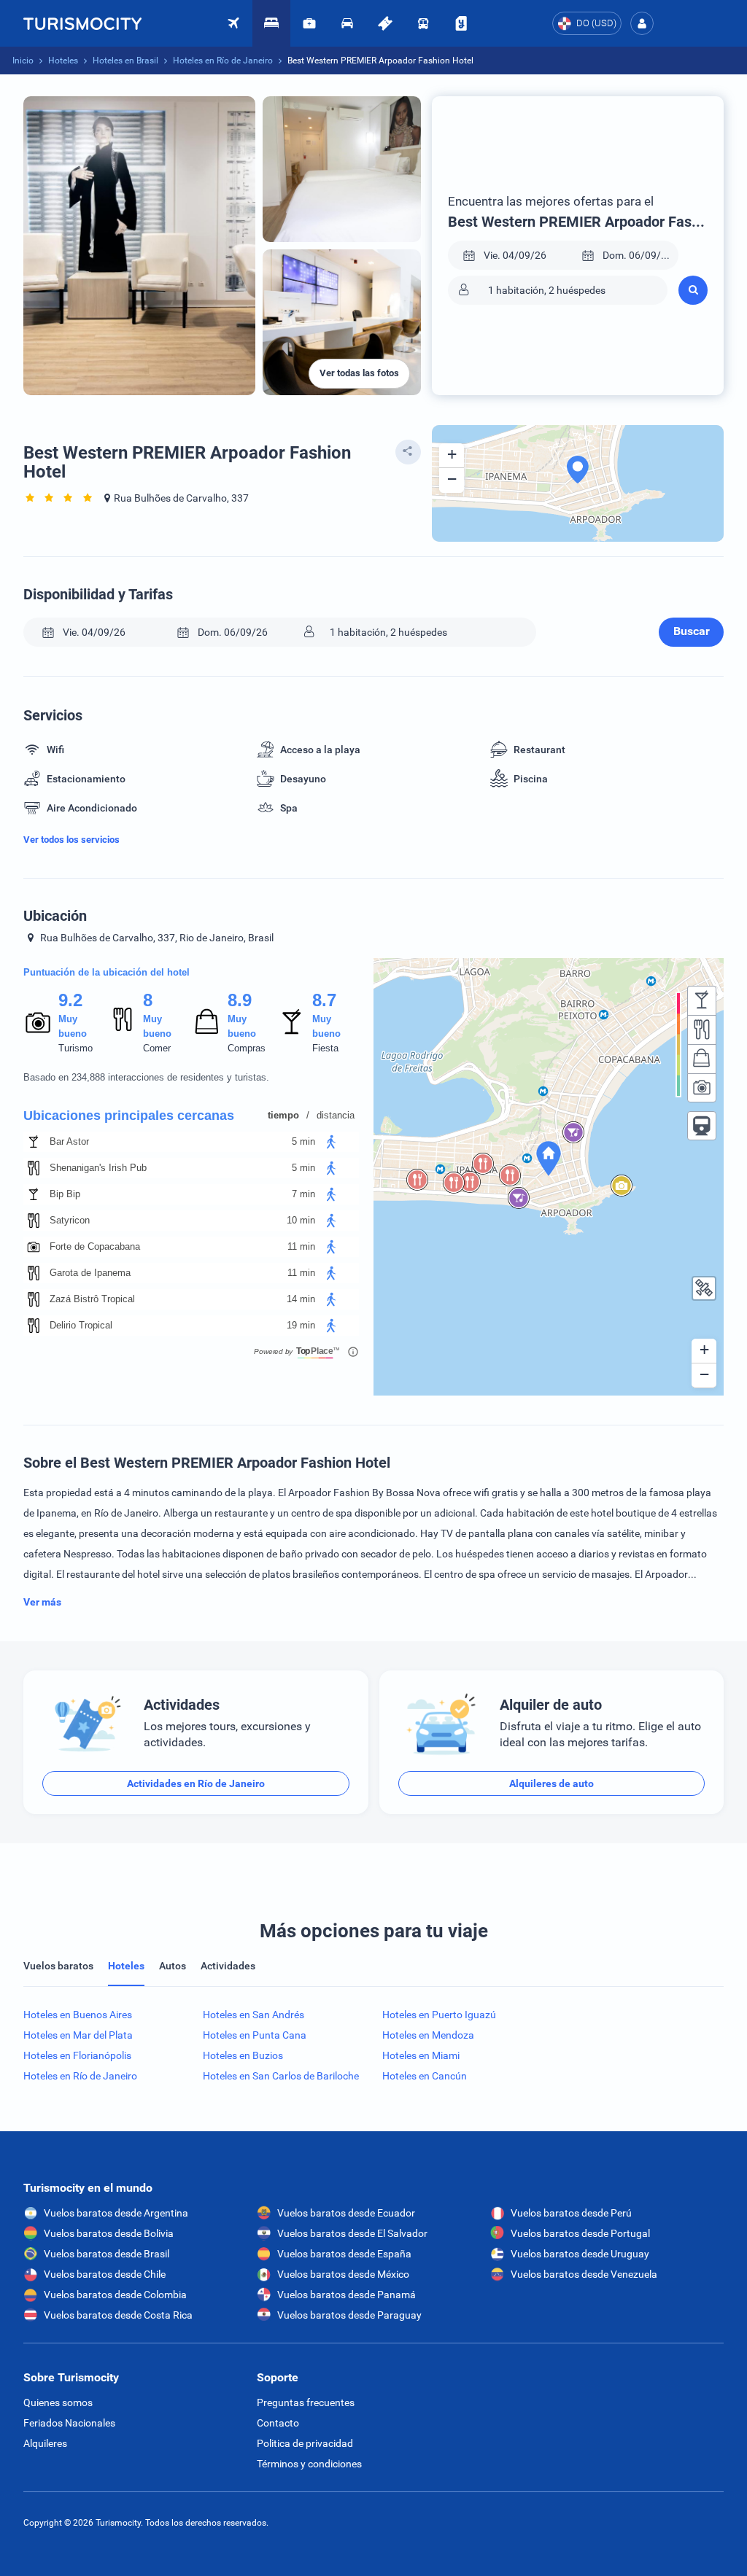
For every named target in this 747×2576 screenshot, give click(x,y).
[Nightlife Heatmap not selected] (702, 1000)
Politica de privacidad (305, 2443)
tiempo (283, 1115)
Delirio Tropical (81, 1325)
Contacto (278, 2423)
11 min (301, 1246)
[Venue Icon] (34, 1142)
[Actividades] (385, 23)
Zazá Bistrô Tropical (92, 1299)
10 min (301, 1220)
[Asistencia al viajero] (309, 23)
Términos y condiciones (309, 2464)
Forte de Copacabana (95, 1246)
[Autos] (347, 23)
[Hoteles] (271, 23)
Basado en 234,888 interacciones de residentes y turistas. (146, 1077)
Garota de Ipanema (90, 1273)
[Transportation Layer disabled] (702, 1126)
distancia (336, 1115)
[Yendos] (461, 23)
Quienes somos (58, 2402)
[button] (642, 23)
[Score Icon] (38, 1022)
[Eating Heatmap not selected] (702, 1030)
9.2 (70, 1000)
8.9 (239, 1000)
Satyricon (70, 1220)
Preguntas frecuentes (306, 2402)
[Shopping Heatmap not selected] (702, 1059)
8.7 (324, 1000)
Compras (247, 1048)
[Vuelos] (82, 23)
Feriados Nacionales (69, 2423)
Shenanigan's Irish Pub (98, 1168)
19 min (301, 1325)
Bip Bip (65, 1194)
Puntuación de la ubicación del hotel (107, 972)
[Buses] (423, 23)
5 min (303, 1141)
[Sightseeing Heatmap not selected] (702, 1088)
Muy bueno (73, 1026)
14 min (301, 1299)
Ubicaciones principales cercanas (129, 1116)
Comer (157, 1048)
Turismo (76, 1048)
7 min (303, 1194)
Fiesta (325, 1048)
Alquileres (45, 2443)
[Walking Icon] (331, 1142)
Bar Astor (69, 1141)
